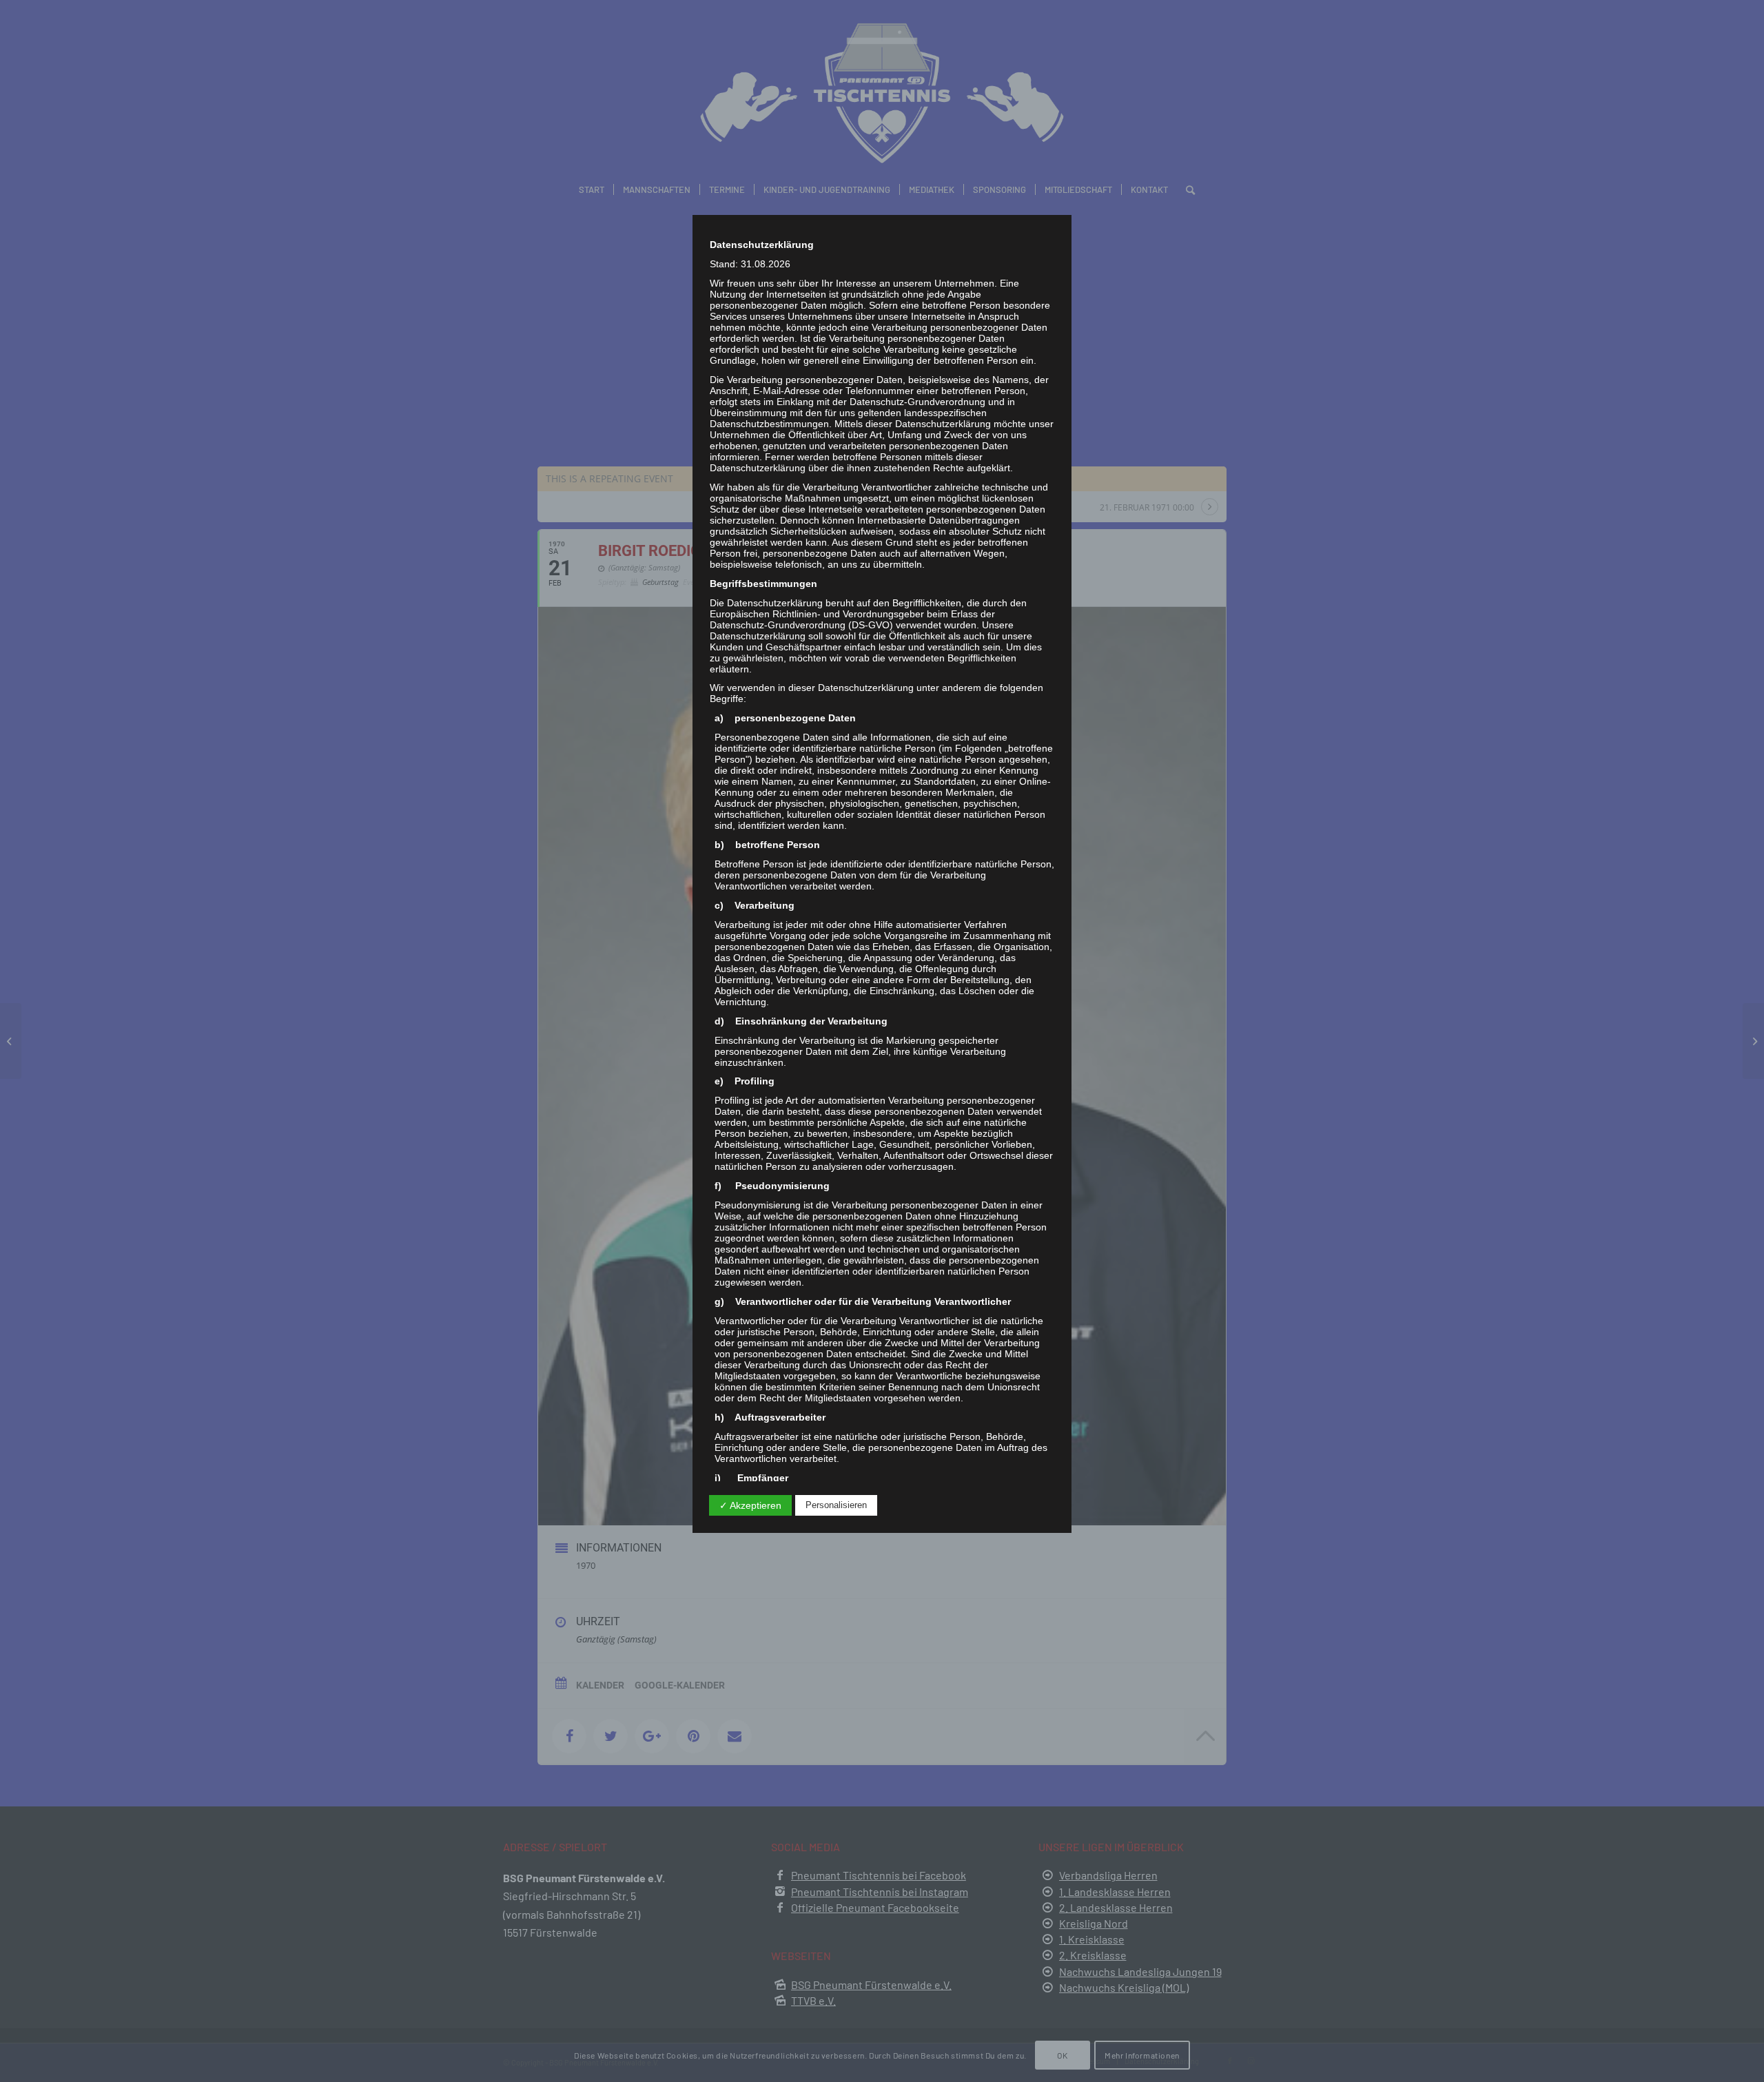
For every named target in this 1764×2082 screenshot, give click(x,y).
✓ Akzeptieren (750, 1505)
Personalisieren (836, 1505)
